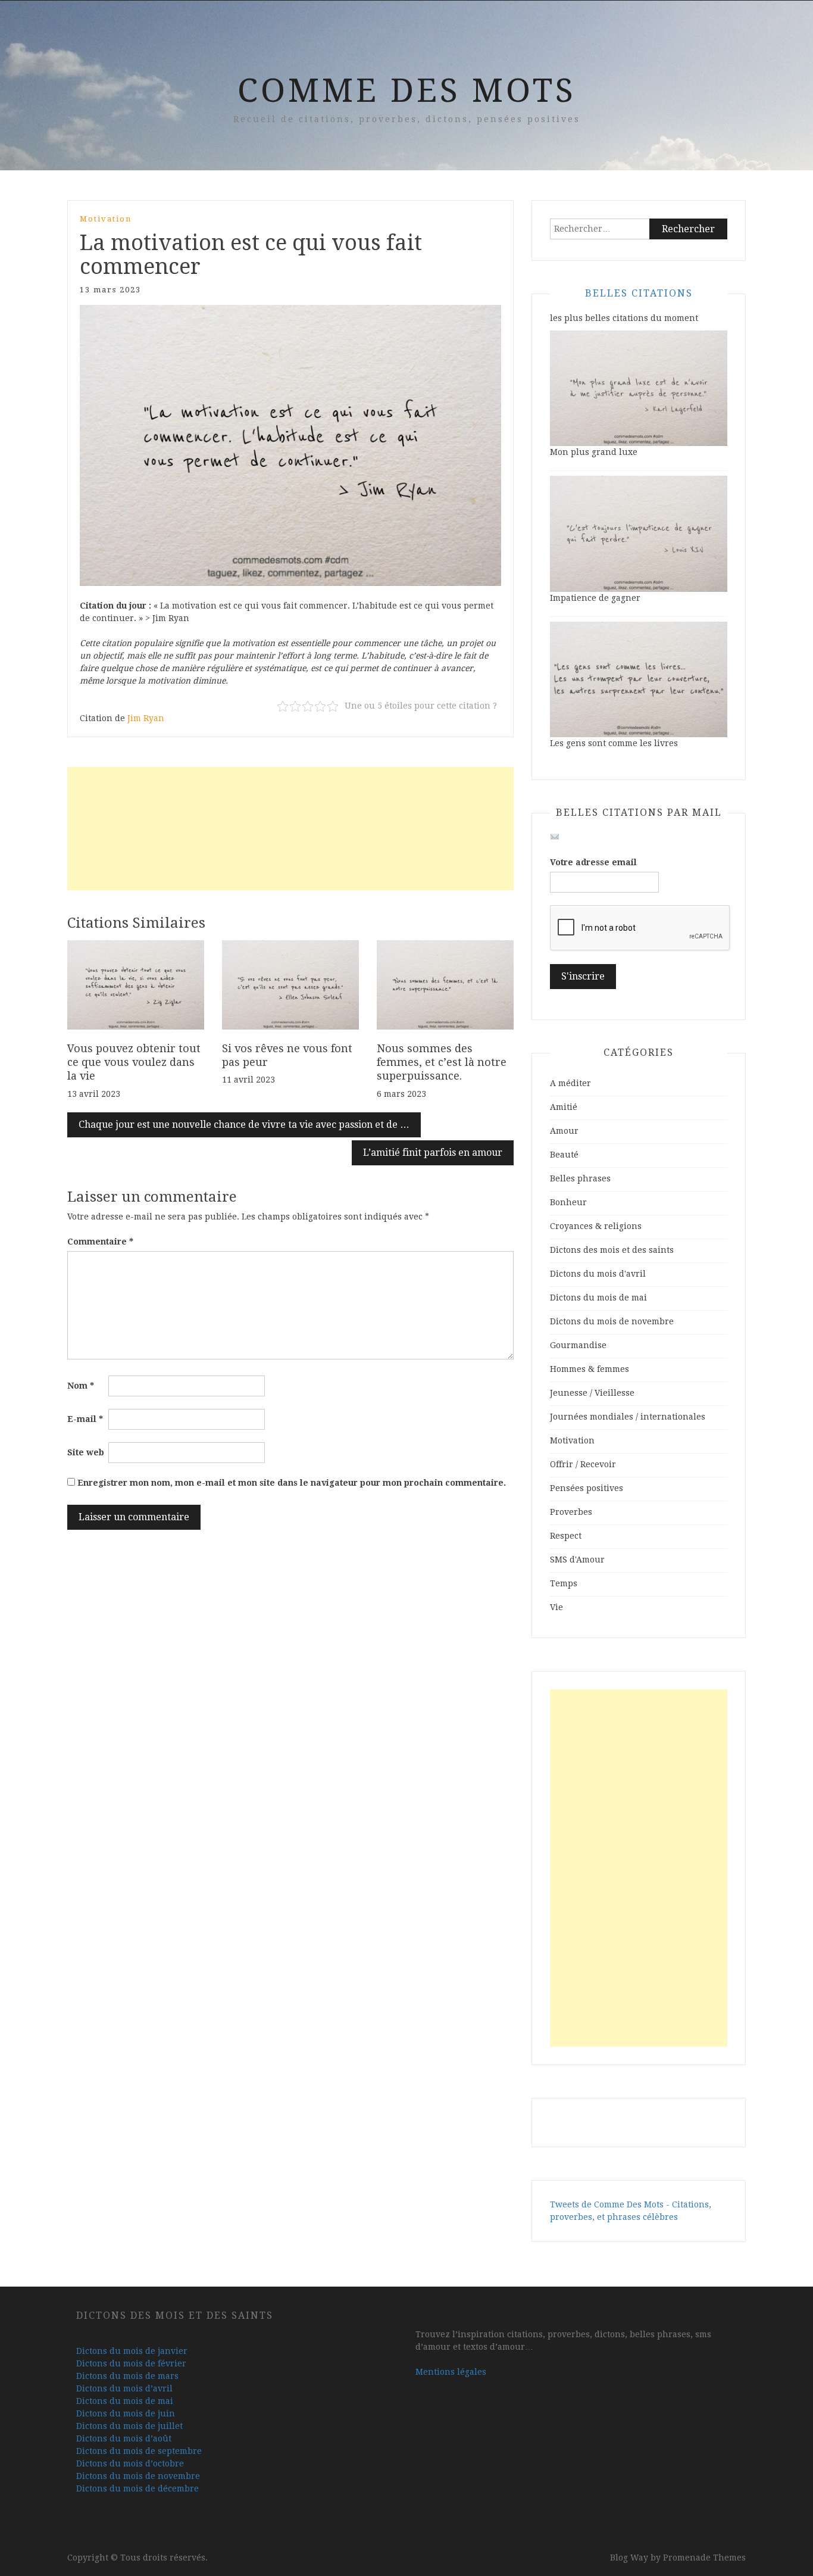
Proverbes (571, 1512)
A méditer (570, 1083)
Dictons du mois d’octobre (130, 2463)
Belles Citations (639, 293)
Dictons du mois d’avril (124, 2388)
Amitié (564, 1107)
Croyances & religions (596, 1226)
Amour (564, 1131)
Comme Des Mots (407, 91)
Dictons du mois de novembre (612, 1321)
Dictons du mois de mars (127, 2376)
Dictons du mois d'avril (598, 1274)
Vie (556, 1607)
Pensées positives (587, 1488)
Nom (81, 1386)
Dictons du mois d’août (124, 2438)
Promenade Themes (704, 2558)
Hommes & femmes (590, 1369)
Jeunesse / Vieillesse (592, 1393)
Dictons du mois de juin (126, 2413)
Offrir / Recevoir (583, 1464)
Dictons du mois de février (131, 2363)
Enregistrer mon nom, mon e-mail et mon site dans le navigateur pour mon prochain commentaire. (292, 1483)
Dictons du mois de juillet (129, 2426)
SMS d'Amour (577, 1560)
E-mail (85, 1419)
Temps (564, 1583)
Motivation (106, 219)
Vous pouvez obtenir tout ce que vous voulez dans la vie (134, 1062)
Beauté (564, 1155)
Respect (566, 1536)
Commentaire (100, 1242)
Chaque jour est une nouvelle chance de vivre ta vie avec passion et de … (244, 1125)
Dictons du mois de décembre (137, 2488)
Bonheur (568, 1202)
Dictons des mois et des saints (612, 1250)
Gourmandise (578, 1345)
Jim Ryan (146, 718)
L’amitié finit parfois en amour (433, 1153)
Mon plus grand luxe (594, 452)
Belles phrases (580, 1178)
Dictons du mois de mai (598, 1298)
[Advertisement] (290, 829)
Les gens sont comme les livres (614, 743)
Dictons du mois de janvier (132, 2351)
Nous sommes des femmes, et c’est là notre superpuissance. (442, 1062)
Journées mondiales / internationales (628, 1417)
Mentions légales (451, 2372)
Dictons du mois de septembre (139, 2451)
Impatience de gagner (595, 598)
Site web (86, 1452)
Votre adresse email (593, 862)
